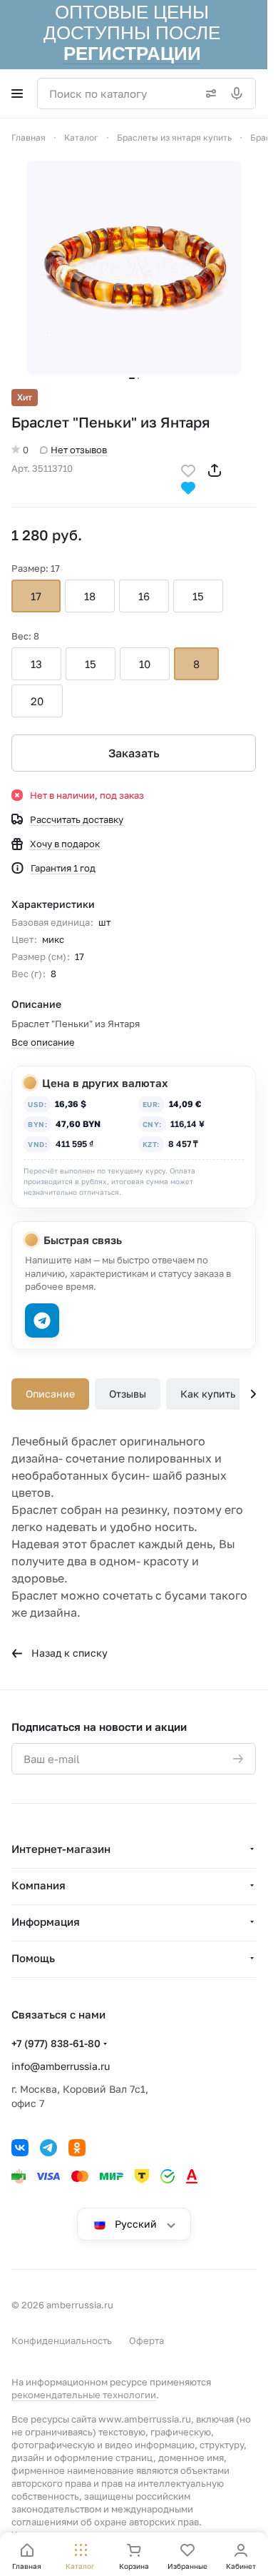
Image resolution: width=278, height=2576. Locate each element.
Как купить (208, 1394)
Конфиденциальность (62, 2340)
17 (36, 596)
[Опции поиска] (208, 94)
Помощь (33, 1958)
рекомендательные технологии (84, 2395)
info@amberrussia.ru (61, 2066)
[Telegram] (48, 2148)
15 (198, 596)
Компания (38, 1885)
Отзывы (128, 1394)
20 (37, 701)
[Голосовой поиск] (240, 94)
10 (145, 664)
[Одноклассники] (77, 2148)
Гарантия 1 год (63, 868)
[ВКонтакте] (20, 2148)
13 (36, 664)
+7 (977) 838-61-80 (56, 2043)
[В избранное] (188, 469)
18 (90, 596)
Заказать (134, 753)
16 (144, 596)
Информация (46, 1921)
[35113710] (134, 268)
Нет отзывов (79, 450)
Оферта (146, 2340)
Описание (50, 1394)
